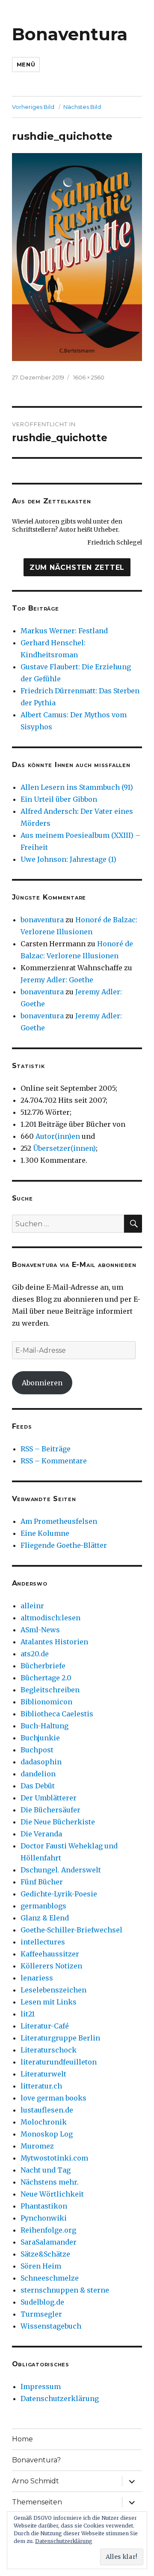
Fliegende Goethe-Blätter (64, 1545)
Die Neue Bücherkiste (58, 1822)
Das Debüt (38, 1786)
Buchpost (37, 1750)
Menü (26, 64)
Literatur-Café (45, 2026)
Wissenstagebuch (51, 2326)
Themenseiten (37, 2502)
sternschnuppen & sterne (65, 2290)
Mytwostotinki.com (54, 2158)
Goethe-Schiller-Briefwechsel (71, 1930)
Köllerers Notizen (51, 1966)
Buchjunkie (40, 1738)
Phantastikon (44, 2206)
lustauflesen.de (47, 2110)
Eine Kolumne (45, 1533)
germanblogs (43, 1906)
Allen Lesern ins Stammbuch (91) (77, 787)
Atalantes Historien (54, 1642)
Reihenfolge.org (48, 2230)
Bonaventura (70, 34)
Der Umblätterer (49, 1798)
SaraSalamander (49, 2242)
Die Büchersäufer (50, 1810)
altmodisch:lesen (50, 1618)
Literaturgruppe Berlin (60, 2038)
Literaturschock (49, 2050)
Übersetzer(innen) (64, 1148)
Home (22, 2439)
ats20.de (35, 1654)
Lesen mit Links (49, 2002)
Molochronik (44, 2122)
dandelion (38, 1774)
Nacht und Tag (46, 2170)
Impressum (41, 2386)
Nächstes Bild (82, 107)
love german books (53, 2098)
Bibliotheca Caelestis (57, 1714)
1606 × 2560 (89, 377)
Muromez (37, 2146)
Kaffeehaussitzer (50, 1954)
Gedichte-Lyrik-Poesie (59, 1894)
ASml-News (40, 1630)
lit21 (28, 2014)
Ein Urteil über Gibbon (59, 799)
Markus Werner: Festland (64, 631)
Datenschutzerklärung (60, 2398)
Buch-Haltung (44, 1726)
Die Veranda (41, 1834)
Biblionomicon (46, 1702)
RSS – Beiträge (46, 1449)
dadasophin (41, 1762)
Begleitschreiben (50, 1690)
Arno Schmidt (36, 2481)
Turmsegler (41, 2314)
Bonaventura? (36, 2460)
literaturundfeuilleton (59, 2062)
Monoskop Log (47, 2134)
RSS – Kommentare (54, 1461)
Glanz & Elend (45, 1918)
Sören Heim (41, 2266)
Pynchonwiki (44, 2218)
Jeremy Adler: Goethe (57, 980)
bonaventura (42, 920)
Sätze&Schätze (45, 2254)
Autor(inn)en (58, 1136)
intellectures (43, 1942)
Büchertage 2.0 (46, 1678)
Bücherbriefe (43, 1666)
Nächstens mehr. (50, 2182)
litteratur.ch (41, 2086)
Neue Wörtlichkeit (52, 2194)
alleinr (32, 1606)
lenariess (37, 1978)
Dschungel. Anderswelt (61, 1870)
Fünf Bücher (42, 1882)
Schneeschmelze (50, 2278)
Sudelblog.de (42, 2302)
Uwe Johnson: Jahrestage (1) (68, 859)
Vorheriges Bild (33, 107)
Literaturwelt (43, 2074)
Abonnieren (42, 1383)
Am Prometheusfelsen (59, 1521)
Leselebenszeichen (53, 1990)
